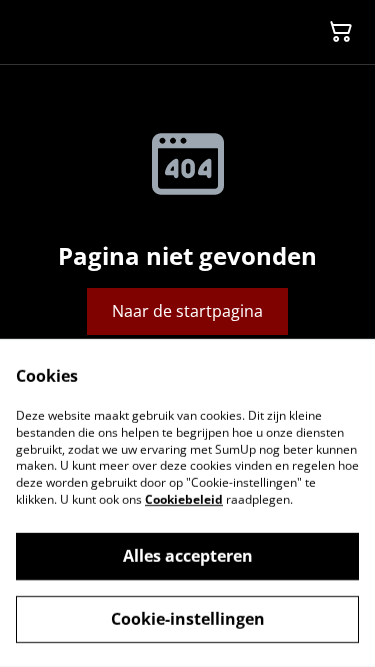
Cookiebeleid (184, 499)
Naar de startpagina (187, 311)
